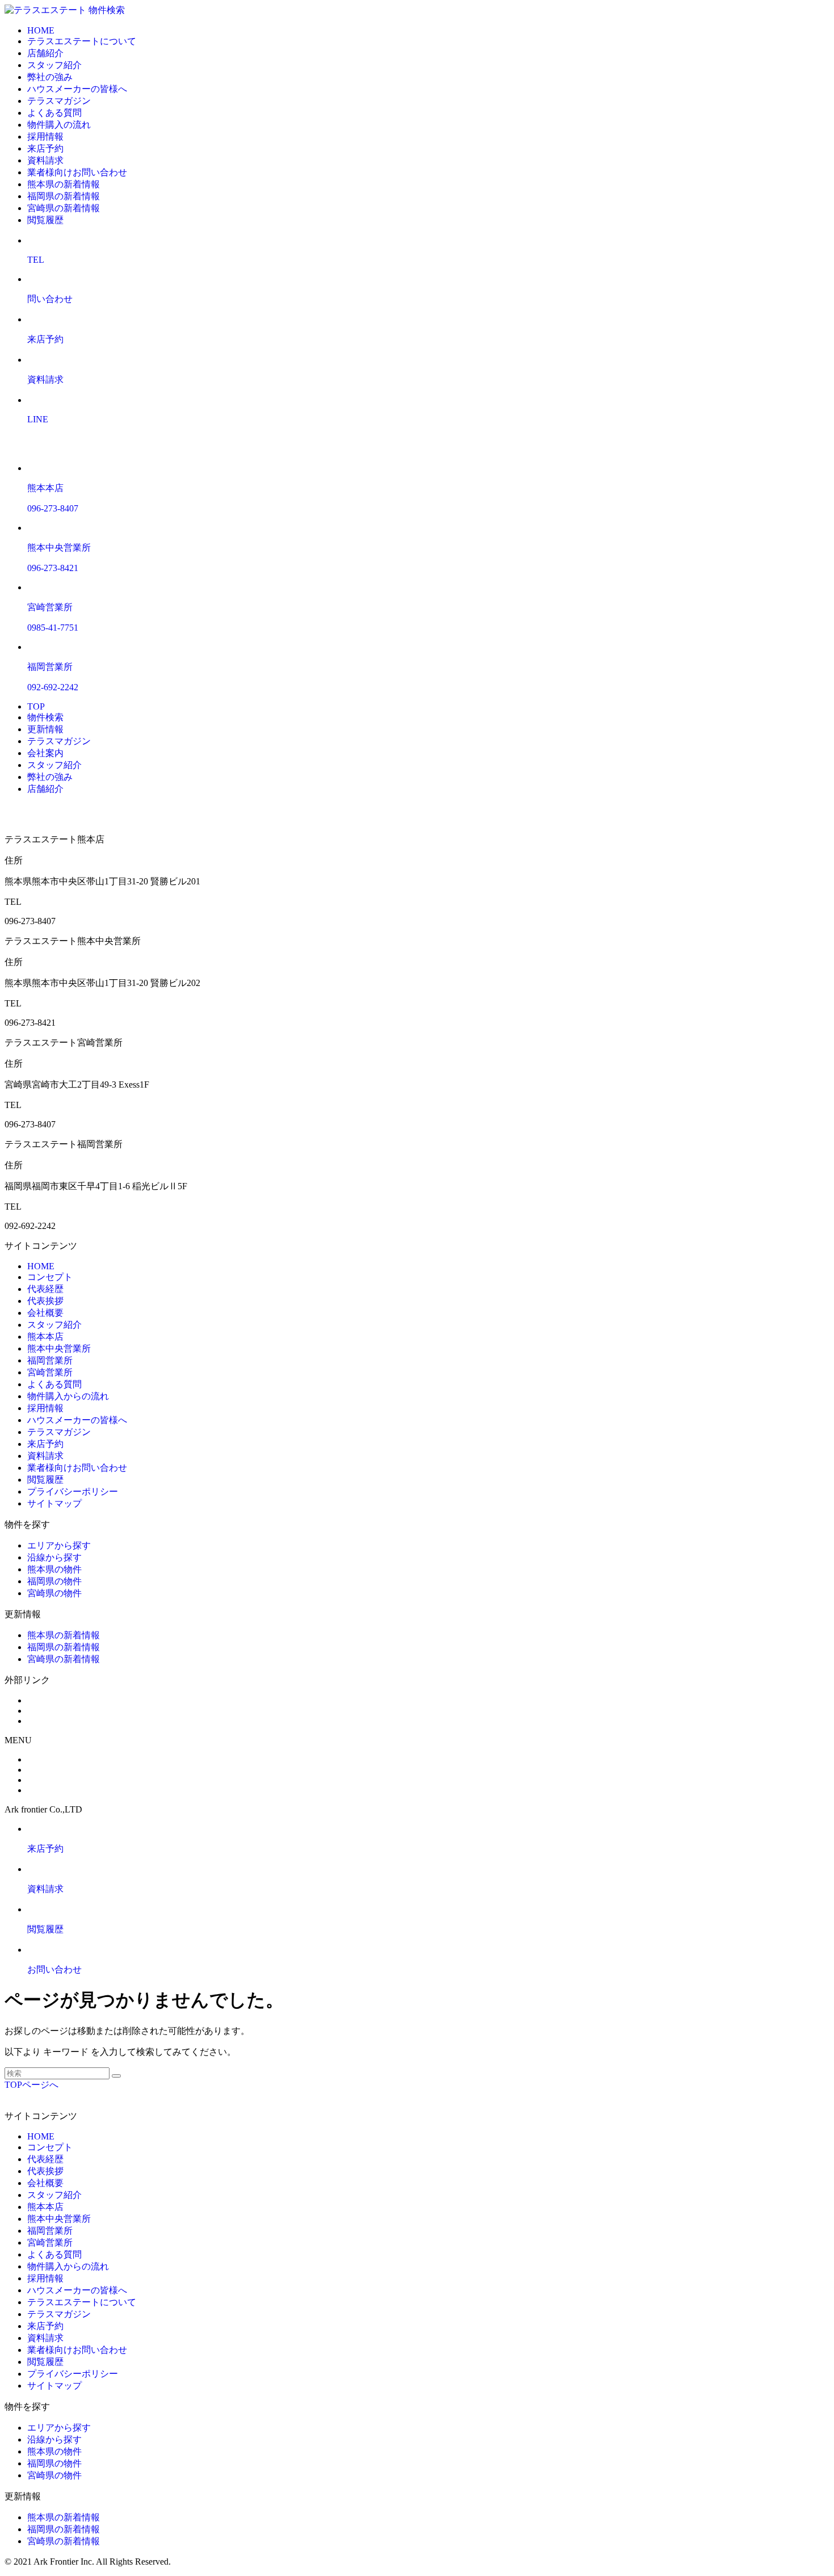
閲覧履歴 (45, 220)
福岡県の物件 (54, 1581)
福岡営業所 (50, 1360)
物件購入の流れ (59, 125)
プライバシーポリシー (73, 1492)
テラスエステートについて (82, 41)
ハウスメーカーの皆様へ (77, 89)
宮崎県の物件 (54, 1593)
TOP (36, 706)
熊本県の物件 (54, 1569)
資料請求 (45, 160)
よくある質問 (54, 113)
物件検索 (107, 10)
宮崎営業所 (50, 1372)
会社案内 (45, 753)
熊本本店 (45, 1337)
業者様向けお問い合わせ (77, 172)
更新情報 (45, 729)
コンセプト (50, 1277)
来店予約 (45, 148)
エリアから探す (59, 1545)
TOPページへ (31, 2085)
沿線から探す (54, 1557)
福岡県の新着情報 (64, 196)
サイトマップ (54, 1503)
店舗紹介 (45, 53)
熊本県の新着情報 (64, 184)
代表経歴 (45, 1289)
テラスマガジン (59, 101)
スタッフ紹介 (54, 65)
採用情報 (45, 137)
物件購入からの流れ (68, 1396)
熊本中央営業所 (59, 1348)
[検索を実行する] (116, 2076)
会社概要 (45, 1313)
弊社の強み (50, 77)
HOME (41, 30)
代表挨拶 (45, 1301)
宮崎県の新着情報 (64, 208)
